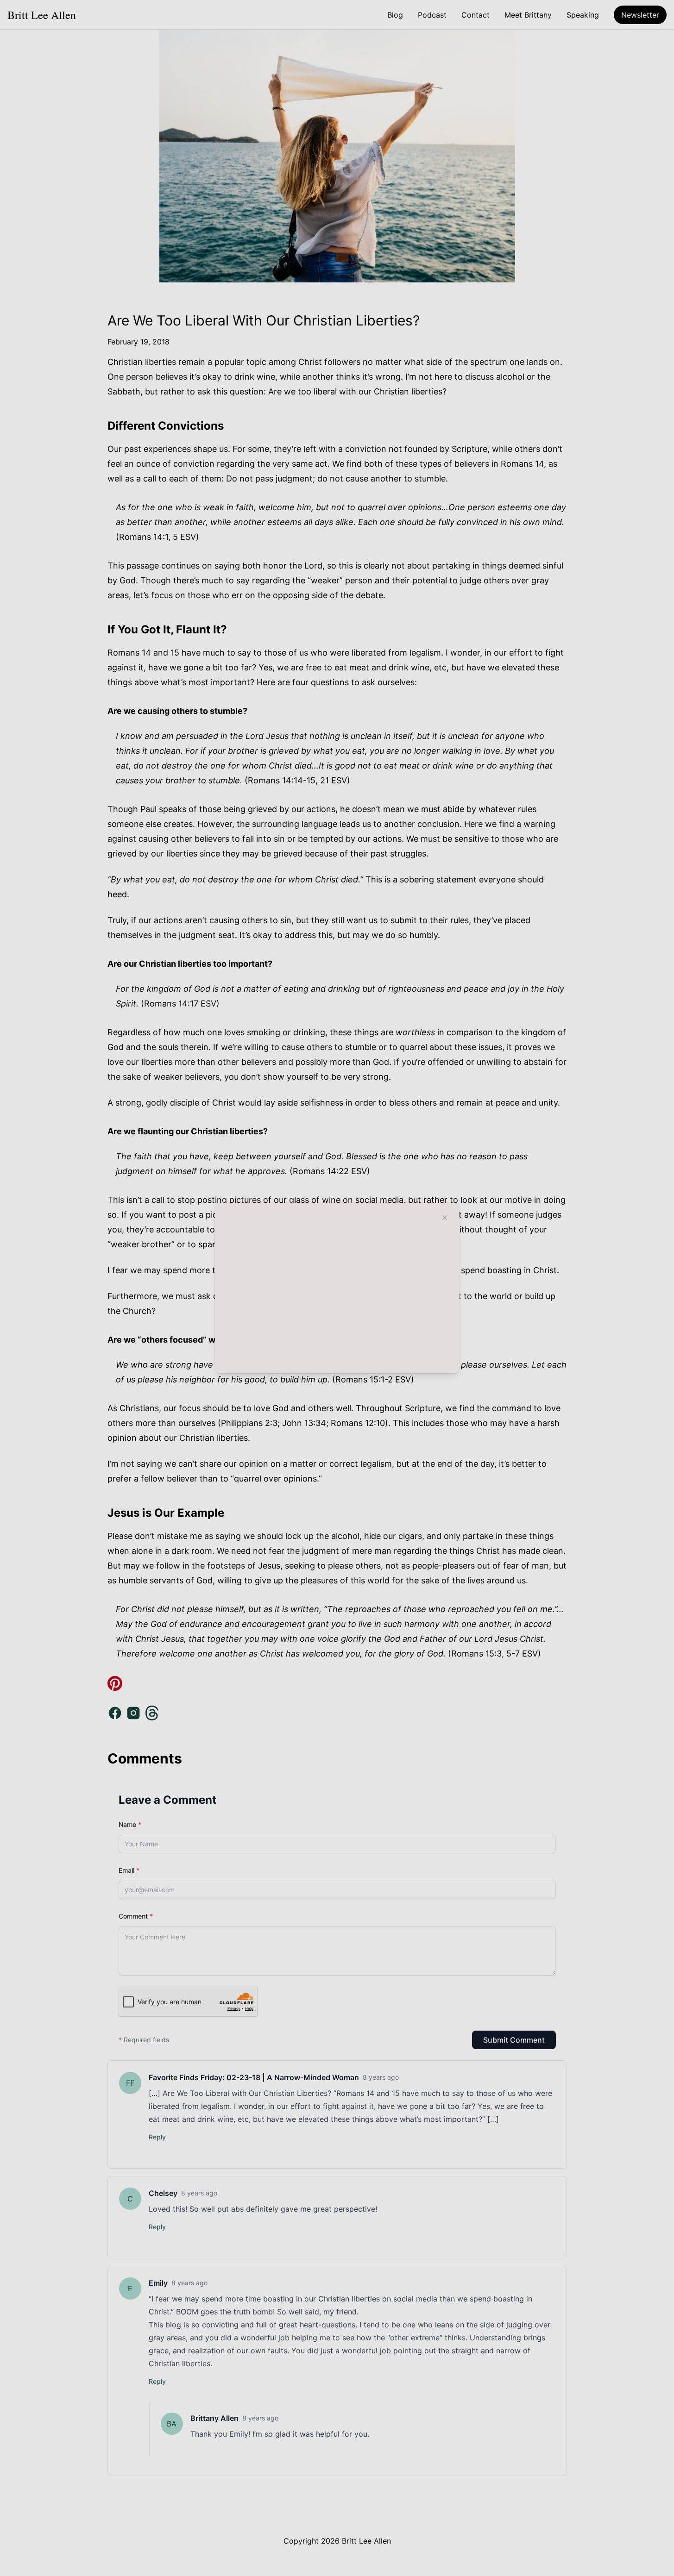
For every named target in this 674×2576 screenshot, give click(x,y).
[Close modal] (445, 1218)
